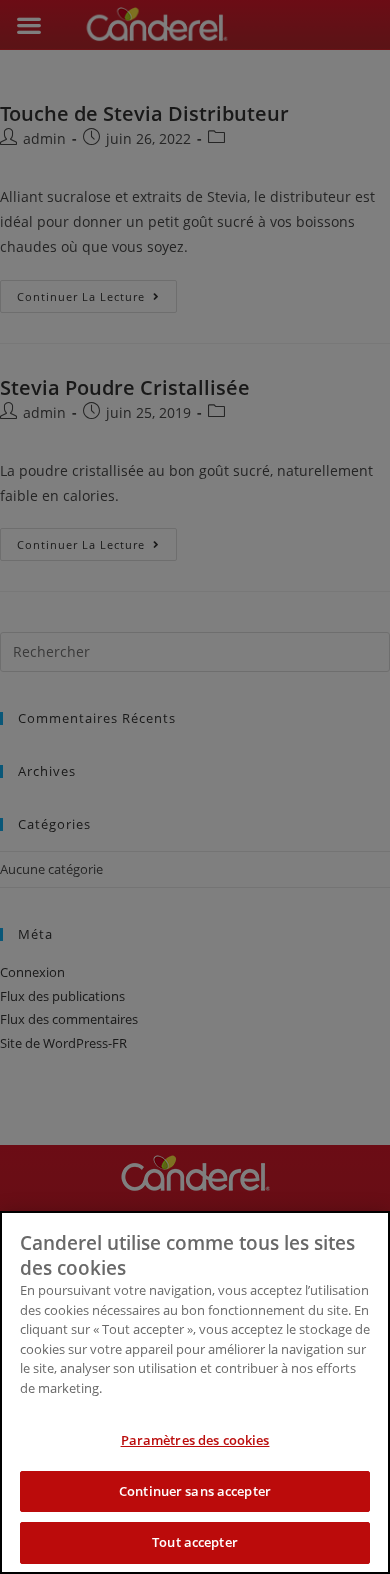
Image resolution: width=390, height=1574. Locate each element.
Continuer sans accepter (195, 1491)
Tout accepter (195, 1542)
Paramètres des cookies (195, 1440)
